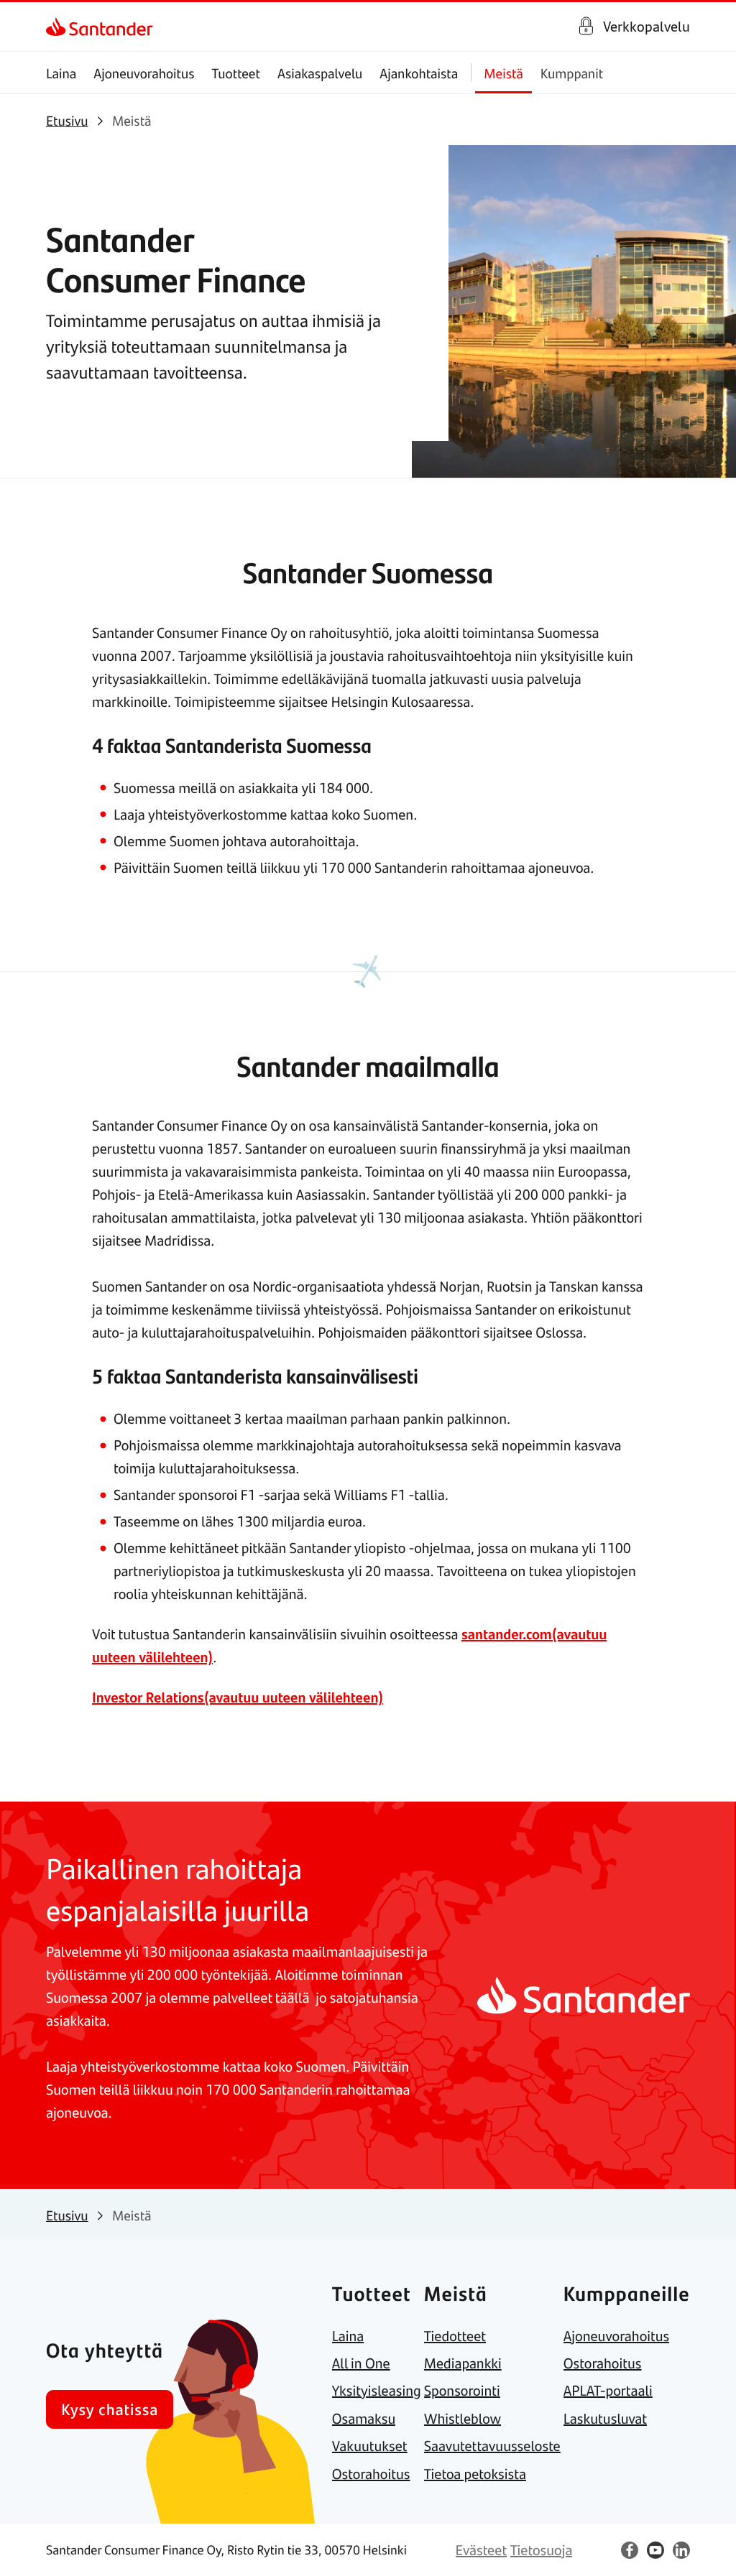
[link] (59, 27)
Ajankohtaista (419, 73)
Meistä (503, 73)
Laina (61, 73)
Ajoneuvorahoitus (144, 73)
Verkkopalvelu (647, 26)
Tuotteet (236, 73)
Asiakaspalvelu (320, 73)
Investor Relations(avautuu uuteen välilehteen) (238, 1697)
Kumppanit (572, 73)
